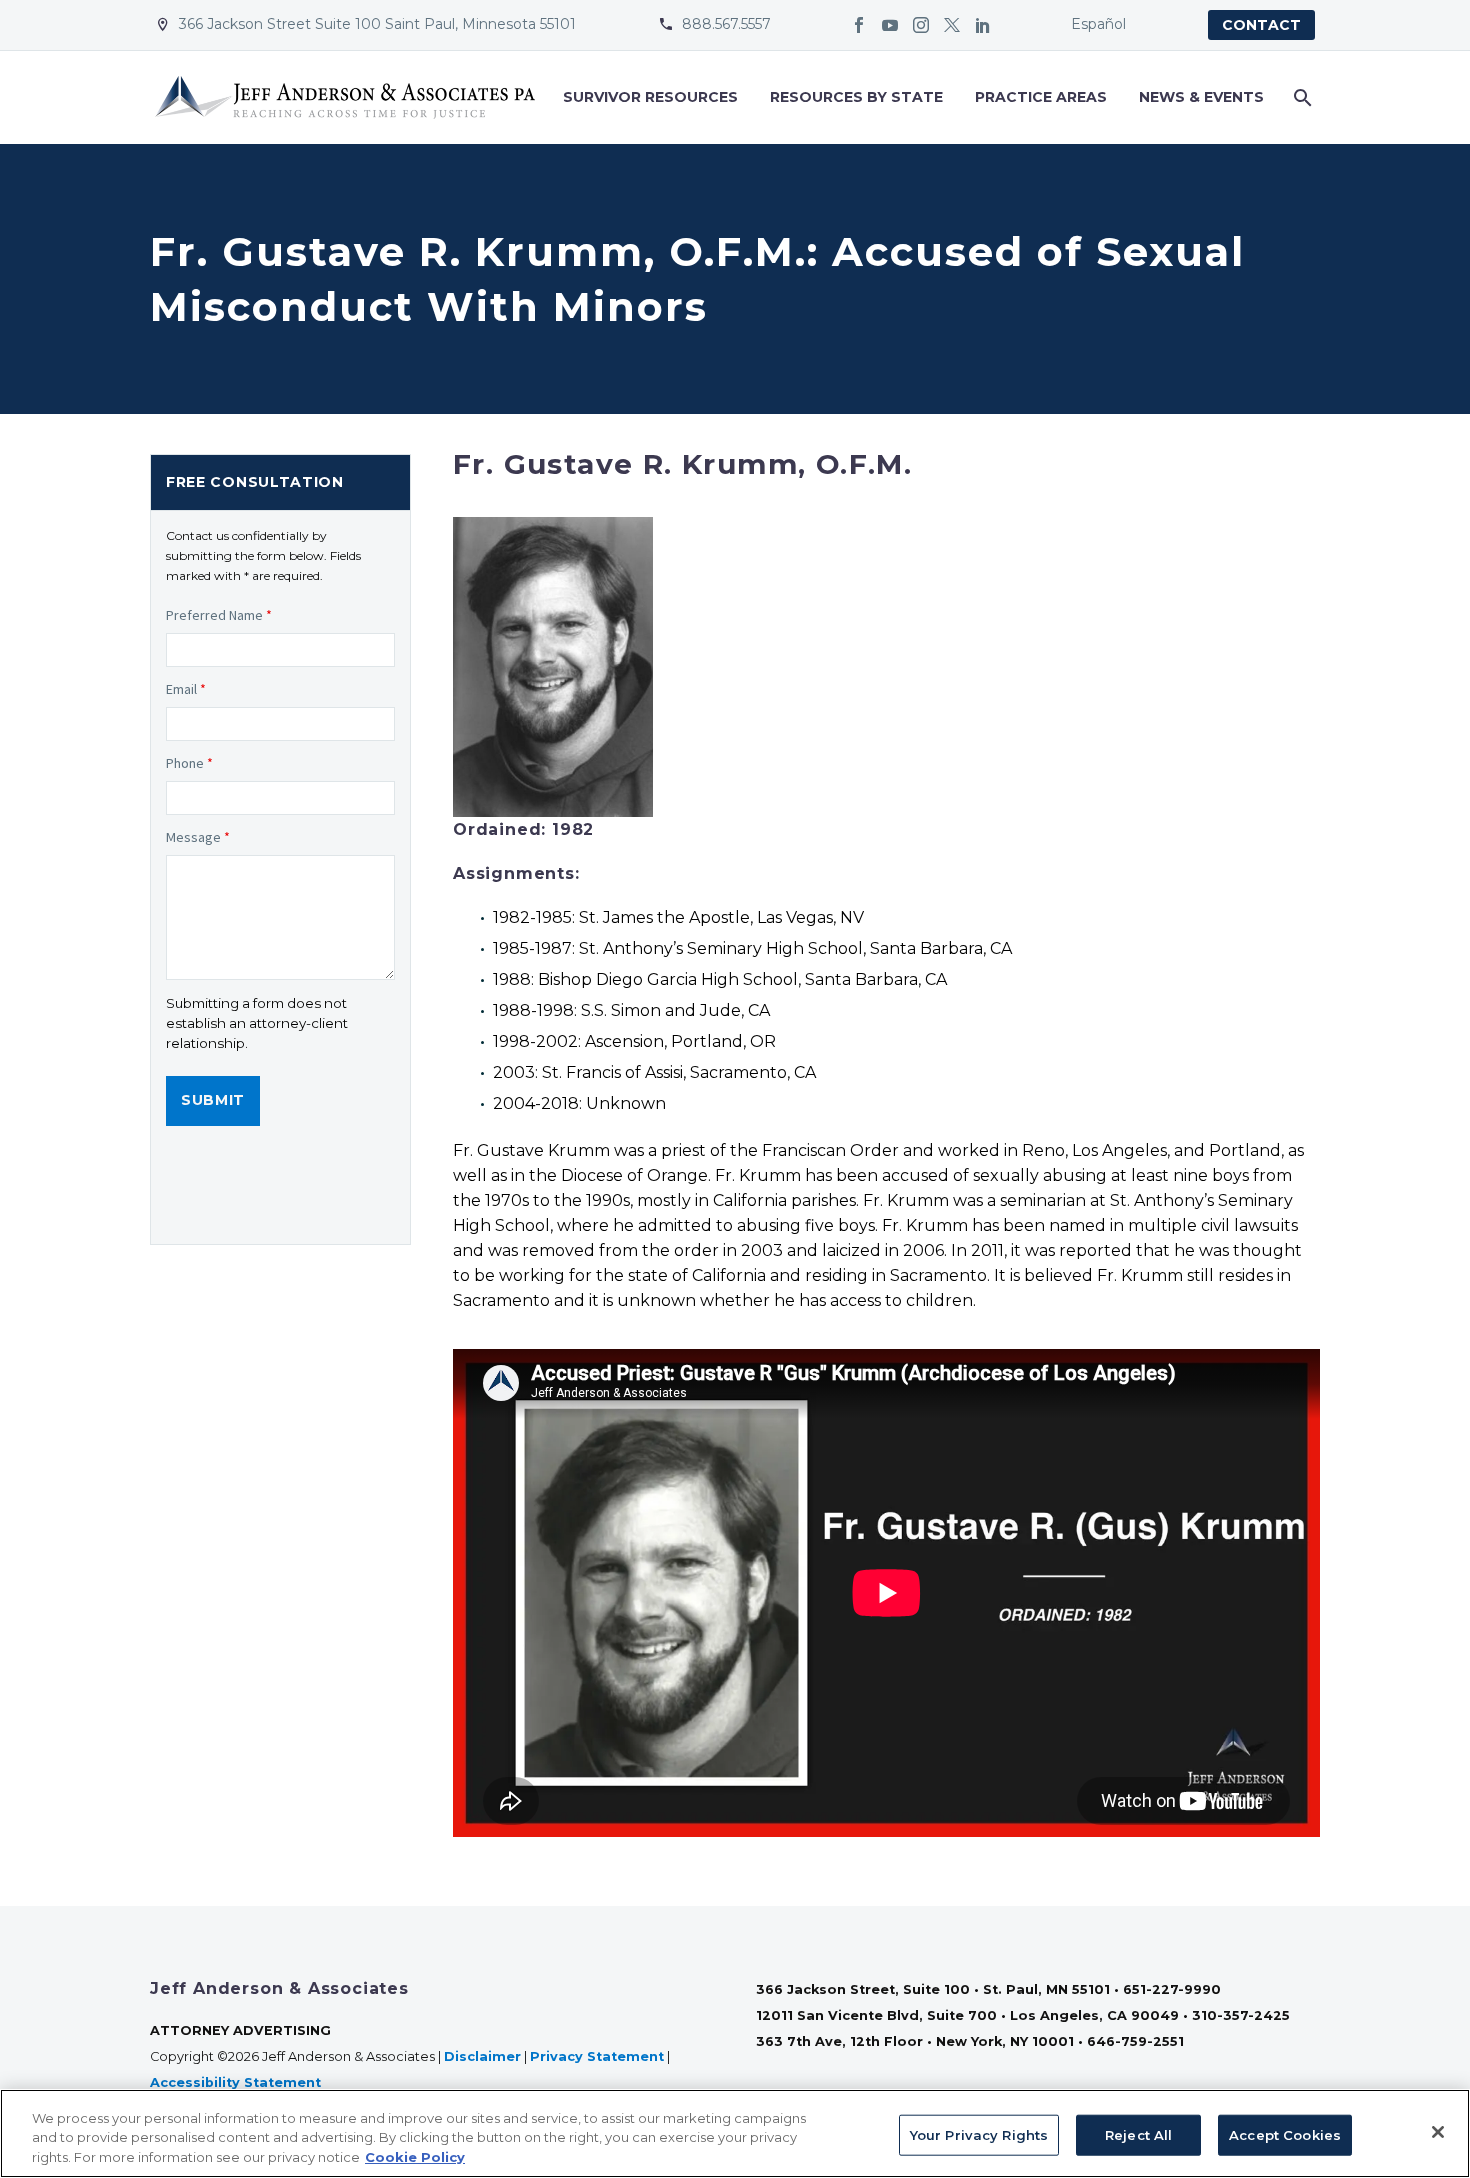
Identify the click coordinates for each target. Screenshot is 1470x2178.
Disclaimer (482, 2056)
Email (186, 689)
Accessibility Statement (237, 2082)
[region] (735, 2133)
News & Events (1201, 97)
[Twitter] (952, 25)
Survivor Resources (650, 97)
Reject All (1138, 2134)
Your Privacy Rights (979, 2134)
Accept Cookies (1285, 2134)
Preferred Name (219, 615)
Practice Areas (1041, 97)
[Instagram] (921, 25)
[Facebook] (859, 25)
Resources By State (856, 97)
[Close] (1438, 2132)
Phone (189, 763)
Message (198, 837)
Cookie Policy (415, 2157)
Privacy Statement (597, 2056)
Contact (1261, 25)
